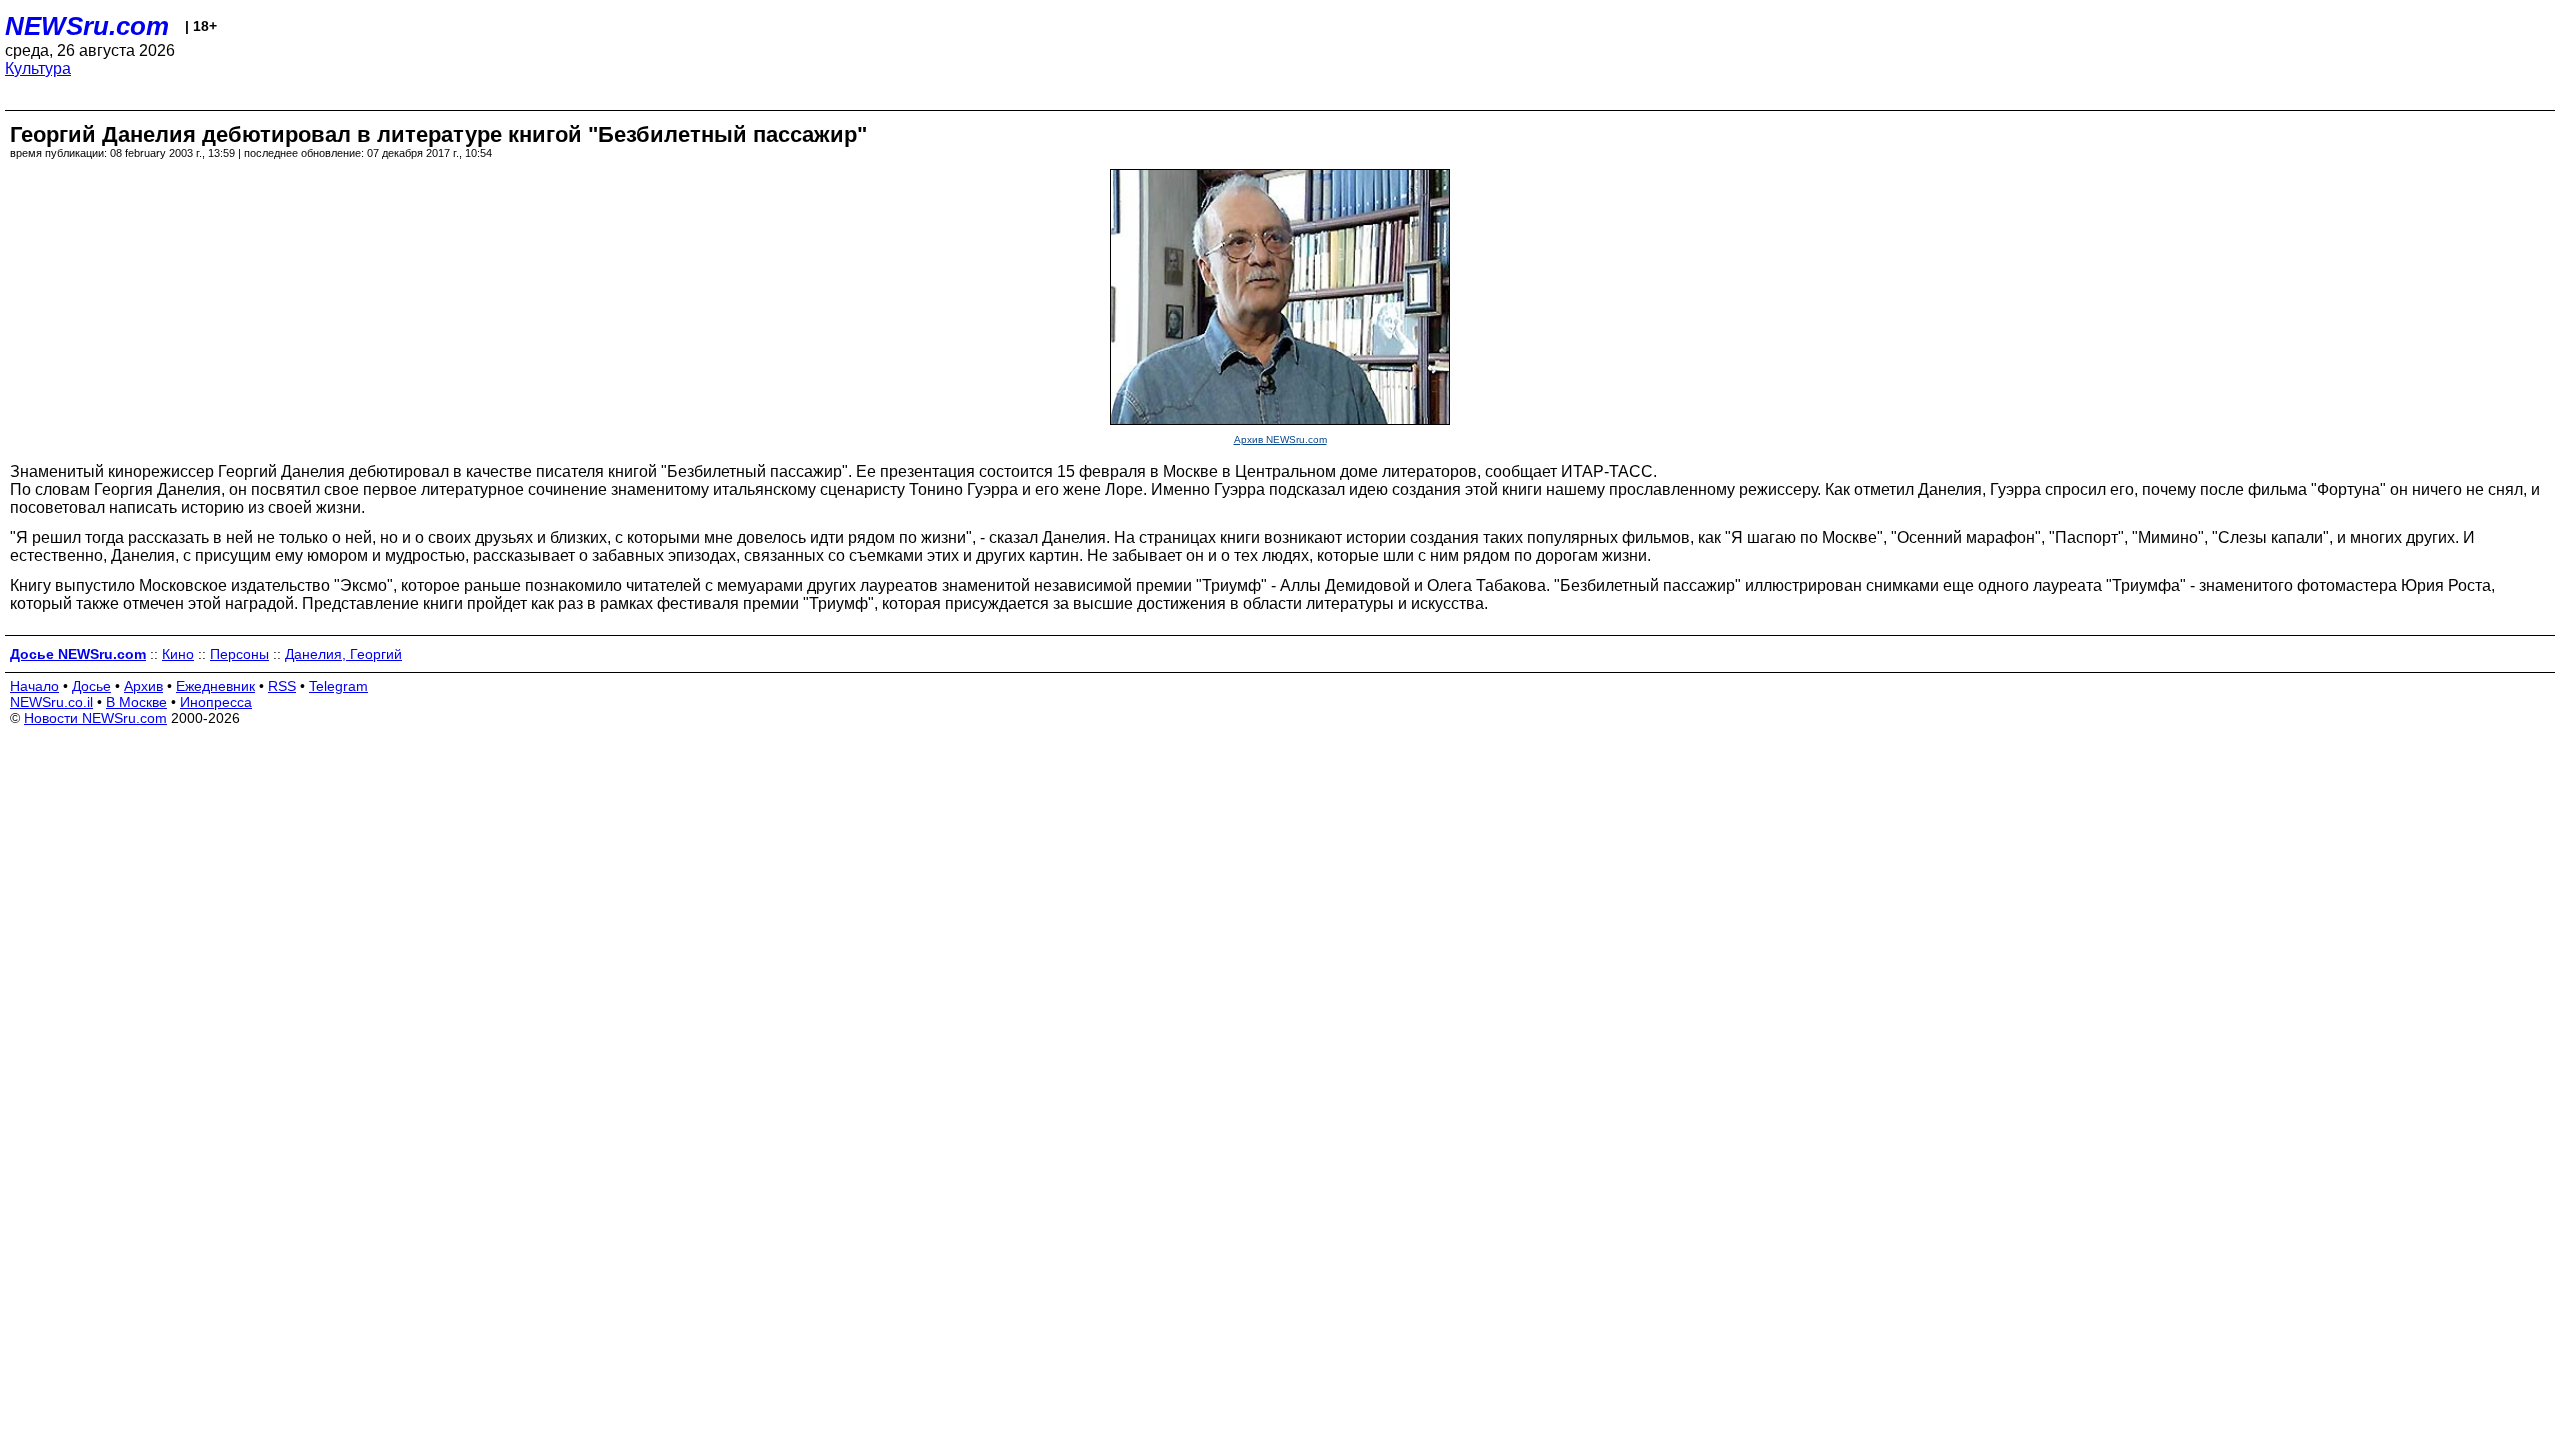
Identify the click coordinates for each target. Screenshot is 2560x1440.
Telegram (338, 686)
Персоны (239, 654)
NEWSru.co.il (51, 702)
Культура (38, 68)
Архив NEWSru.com (1280, 439)
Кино (178, 654)
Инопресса (216, 702)
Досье (91, 686)
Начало (34, 686)
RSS (282, 686)
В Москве (136, 702)
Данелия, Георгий (343, 654)
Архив (143, 686)
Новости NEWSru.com (95, 718)
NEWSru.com (87, 26)
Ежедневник (215, 686)
